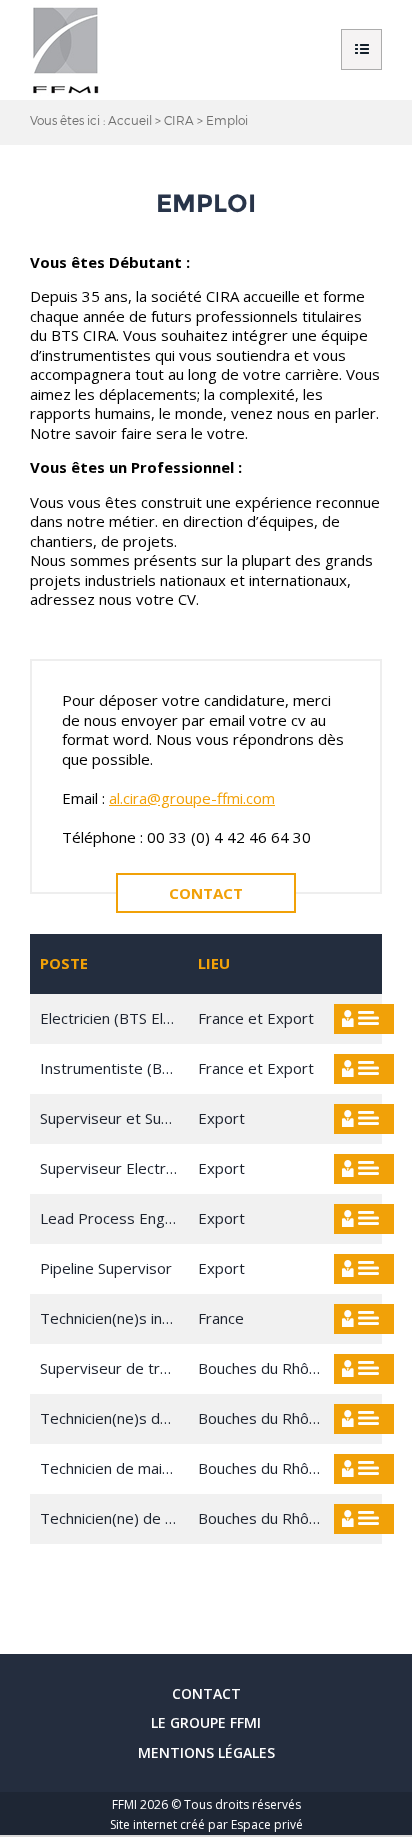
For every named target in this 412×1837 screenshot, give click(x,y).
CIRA (179, 120)
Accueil (130, 120)
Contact (206, 893)
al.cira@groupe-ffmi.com (192, 798)
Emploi (227, 120)
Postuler (364, 1019)
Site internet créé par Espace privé (206, 1824)
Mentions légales (206, 1752)
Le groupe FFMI (206, 1722)
